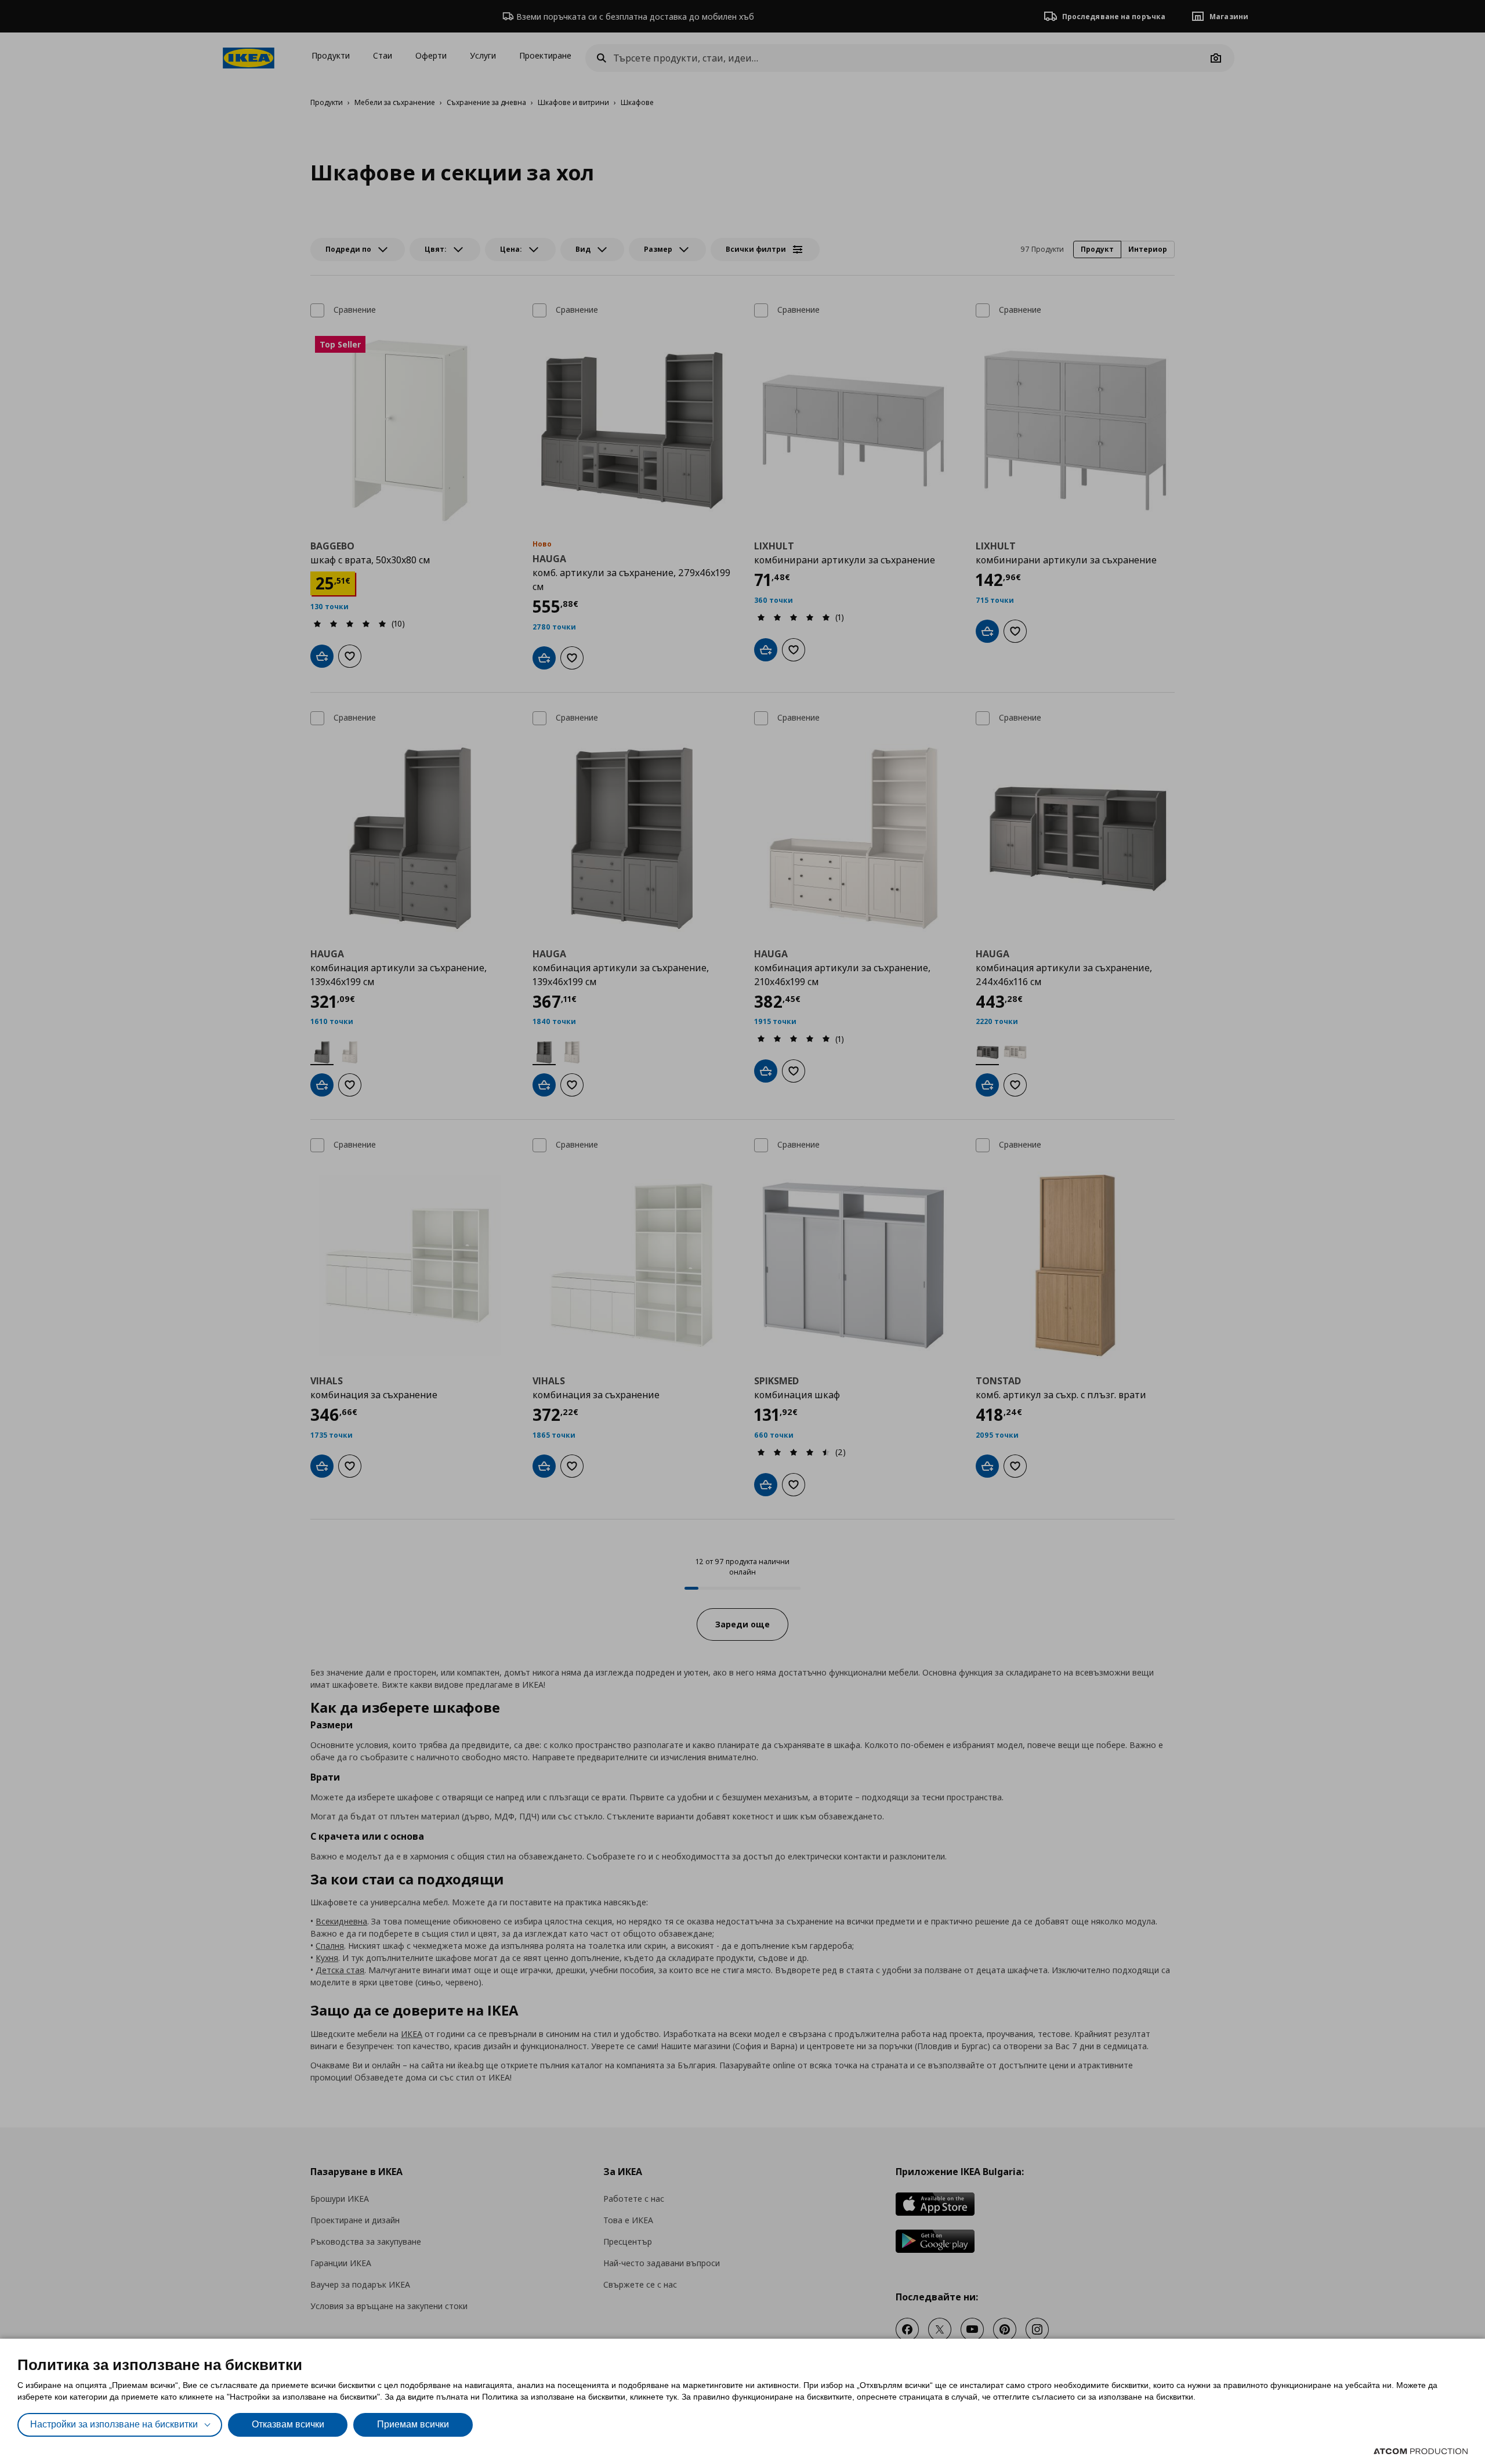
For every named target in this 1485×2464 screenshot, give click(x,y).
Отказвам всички (288, 2424)
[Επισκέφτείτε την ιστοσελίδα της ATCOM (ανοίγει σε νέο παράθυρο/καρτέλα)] (1421, 2451)
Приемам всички (413, 2424)
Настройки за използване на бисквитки (114, 2424)
